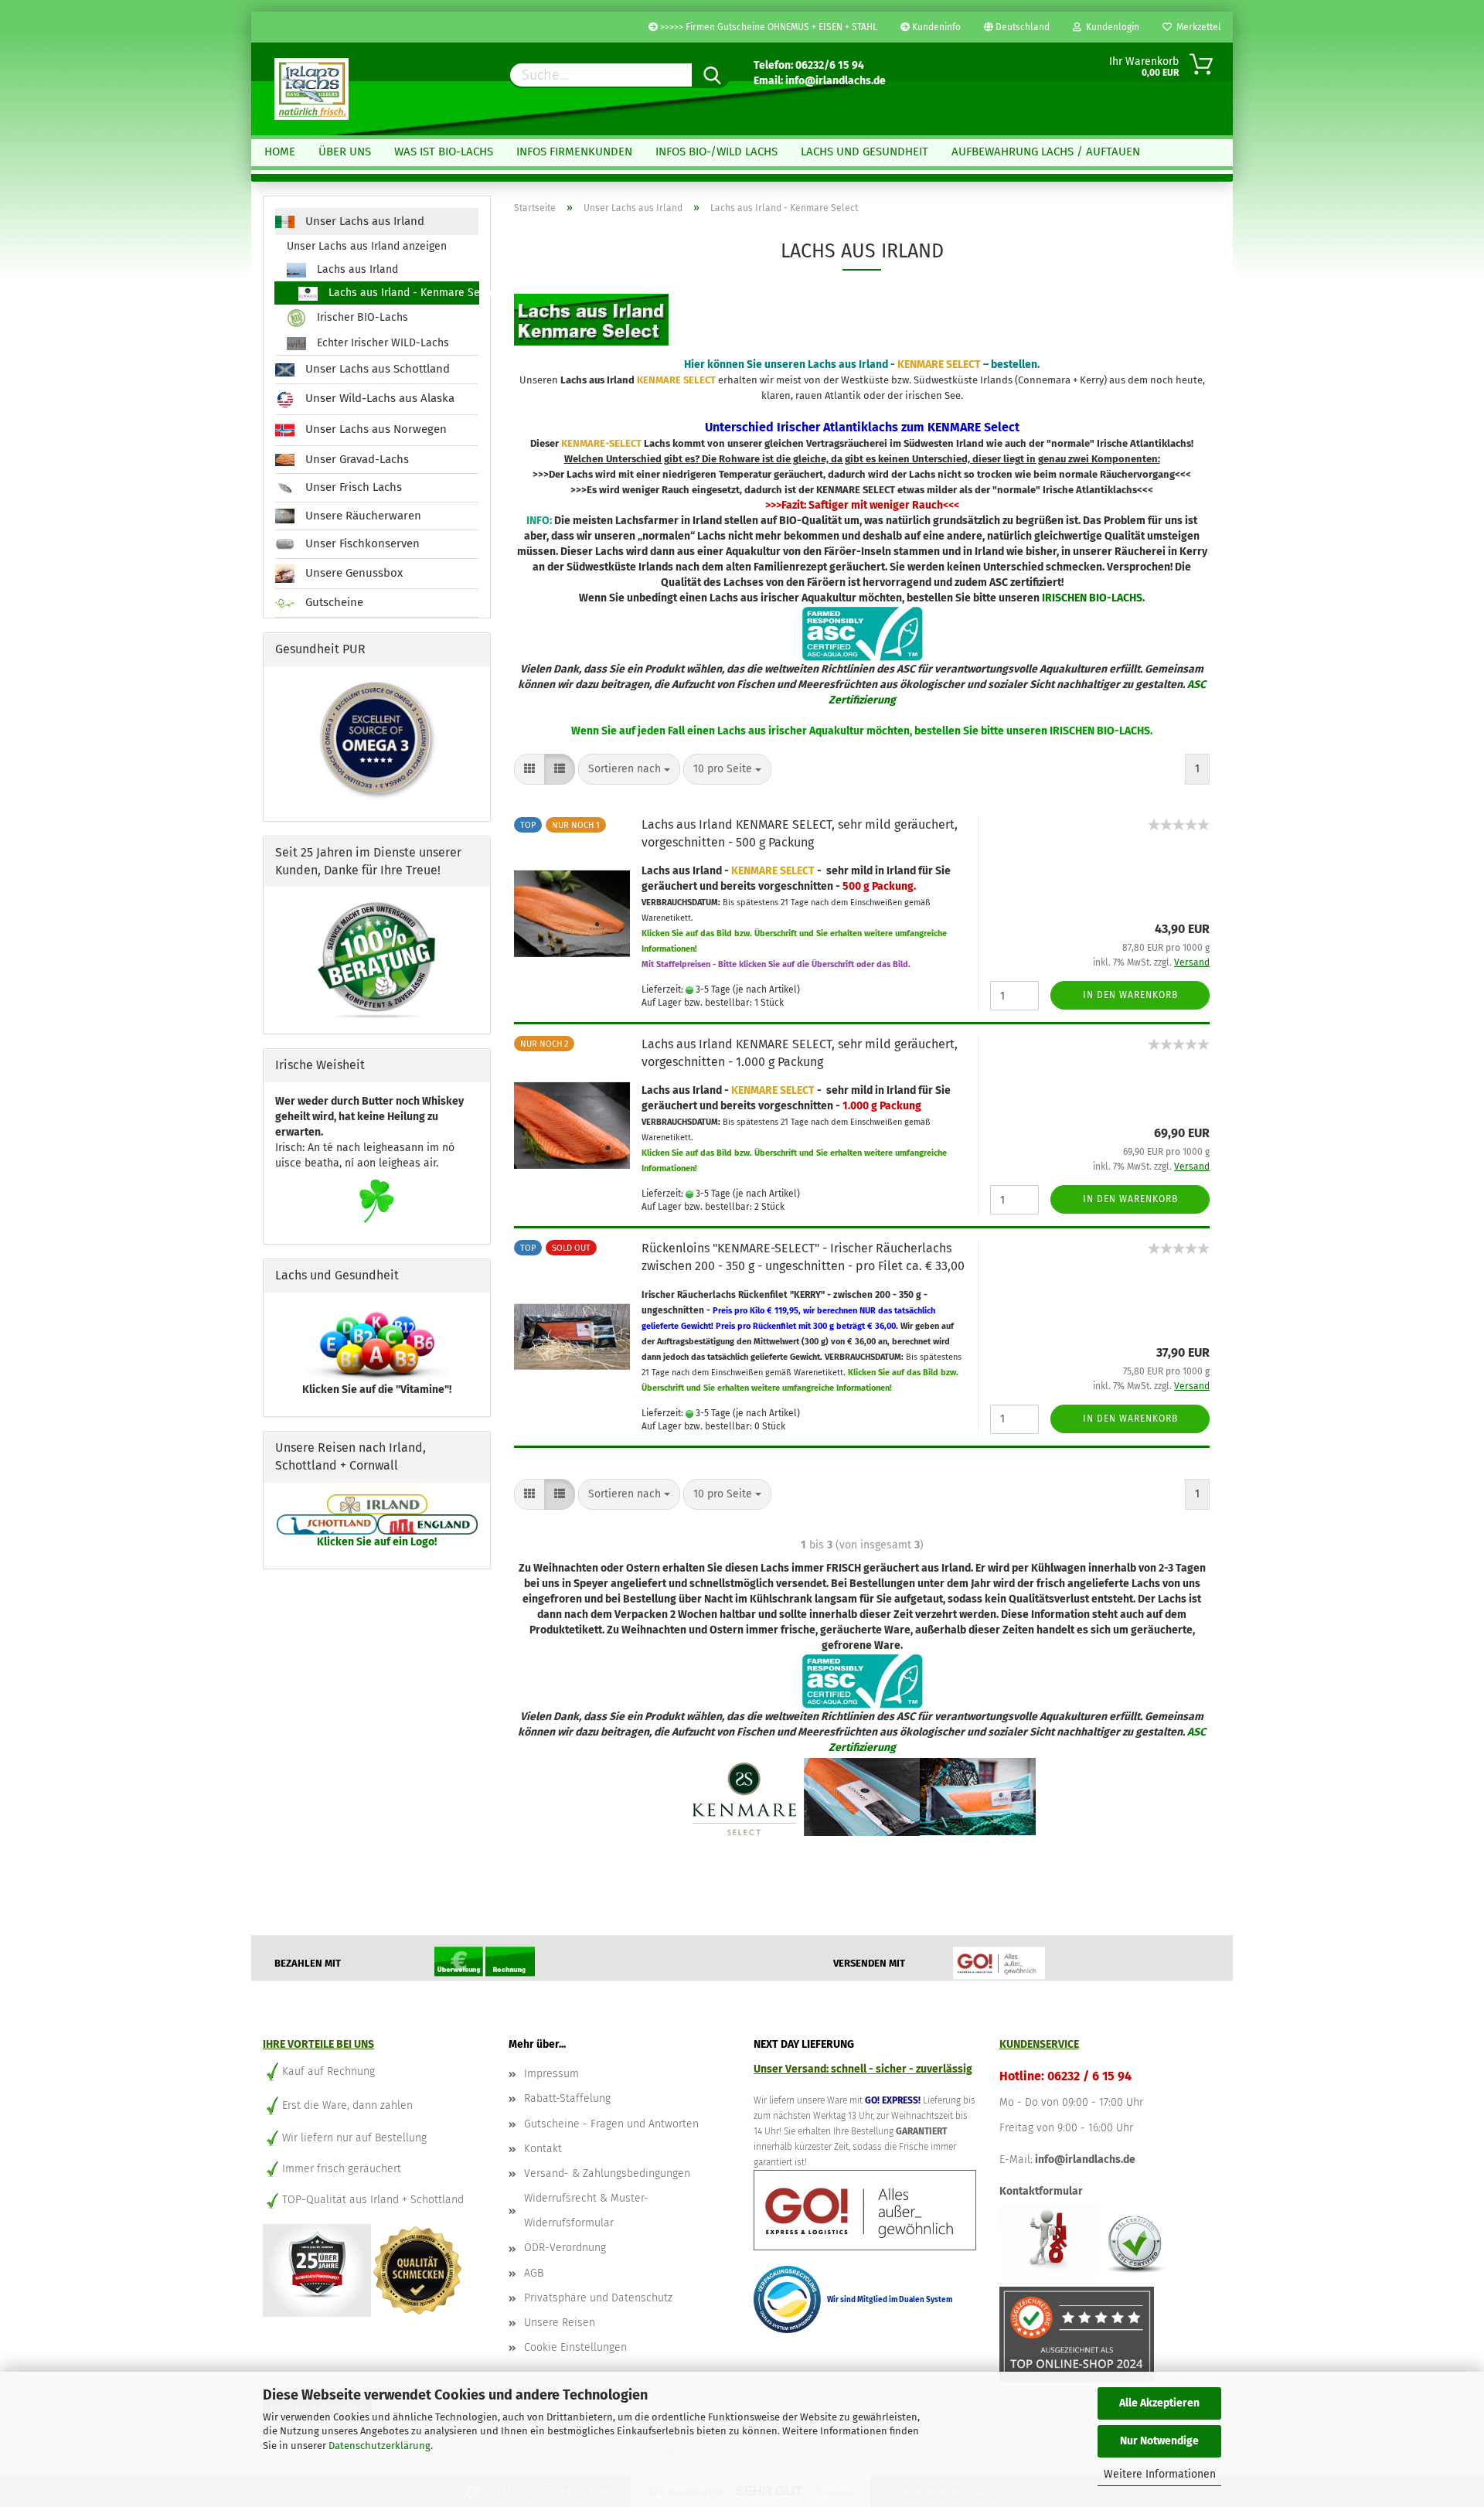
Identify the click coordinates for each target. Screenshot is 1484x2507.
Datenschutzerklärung (380, 2446)
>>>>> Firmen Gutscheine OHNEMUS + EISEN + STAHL (768, 27)
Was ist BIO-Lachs (444, 152)
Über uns (345, 152)
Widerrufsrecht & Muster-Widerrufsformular (586, 2211)
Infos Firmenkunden (574, 152)
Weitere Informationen (1160, 2474)
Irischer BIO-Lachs (361, 318)
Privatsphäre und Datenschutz (598, 2298)
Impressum (551, 2074)
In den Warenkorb (1130, 995)
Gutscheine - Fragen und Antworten (611, 2124)
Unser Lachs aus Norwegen (374, 429)
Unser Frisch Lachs (352, 487)
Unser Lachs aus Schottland (376, 369)
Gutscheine (333, 602)
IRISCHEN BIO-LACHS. (1093, 598)
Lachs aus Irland (356, 269)
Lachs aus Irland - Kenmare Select (402, 293)
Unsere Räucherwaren (362, 516)
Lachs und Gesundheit (865, 152)
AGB (534, 2273)
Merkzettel (1196, 27)
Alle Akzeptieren (1159, 2403)
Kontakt (543, 2149)
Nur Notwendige (1159, 2441)
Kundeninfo (935, 27)
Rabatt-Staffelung (567, 2098)
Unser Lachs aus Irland (363, 221)
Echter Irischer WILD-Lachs (381, 343)
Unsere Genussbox (352, 573)
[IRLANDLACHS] (311, 89)
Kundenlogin (1110, 27)
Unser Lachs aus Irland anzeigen (367, 246)
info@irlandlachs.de (1085, 2160)
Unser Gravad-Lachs (356, 459)
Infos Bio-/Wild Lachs (716, 152)
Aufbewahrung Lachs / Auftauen (1046, 152)
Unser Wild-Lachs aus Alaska (378, 398)
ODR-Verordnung (565, 2248)
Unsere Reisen (560, 2323)
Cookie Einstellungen (575, 2347)
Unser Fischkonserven (361, 543)
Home (280, 152)
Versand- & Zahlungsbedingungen (607, 2173)
